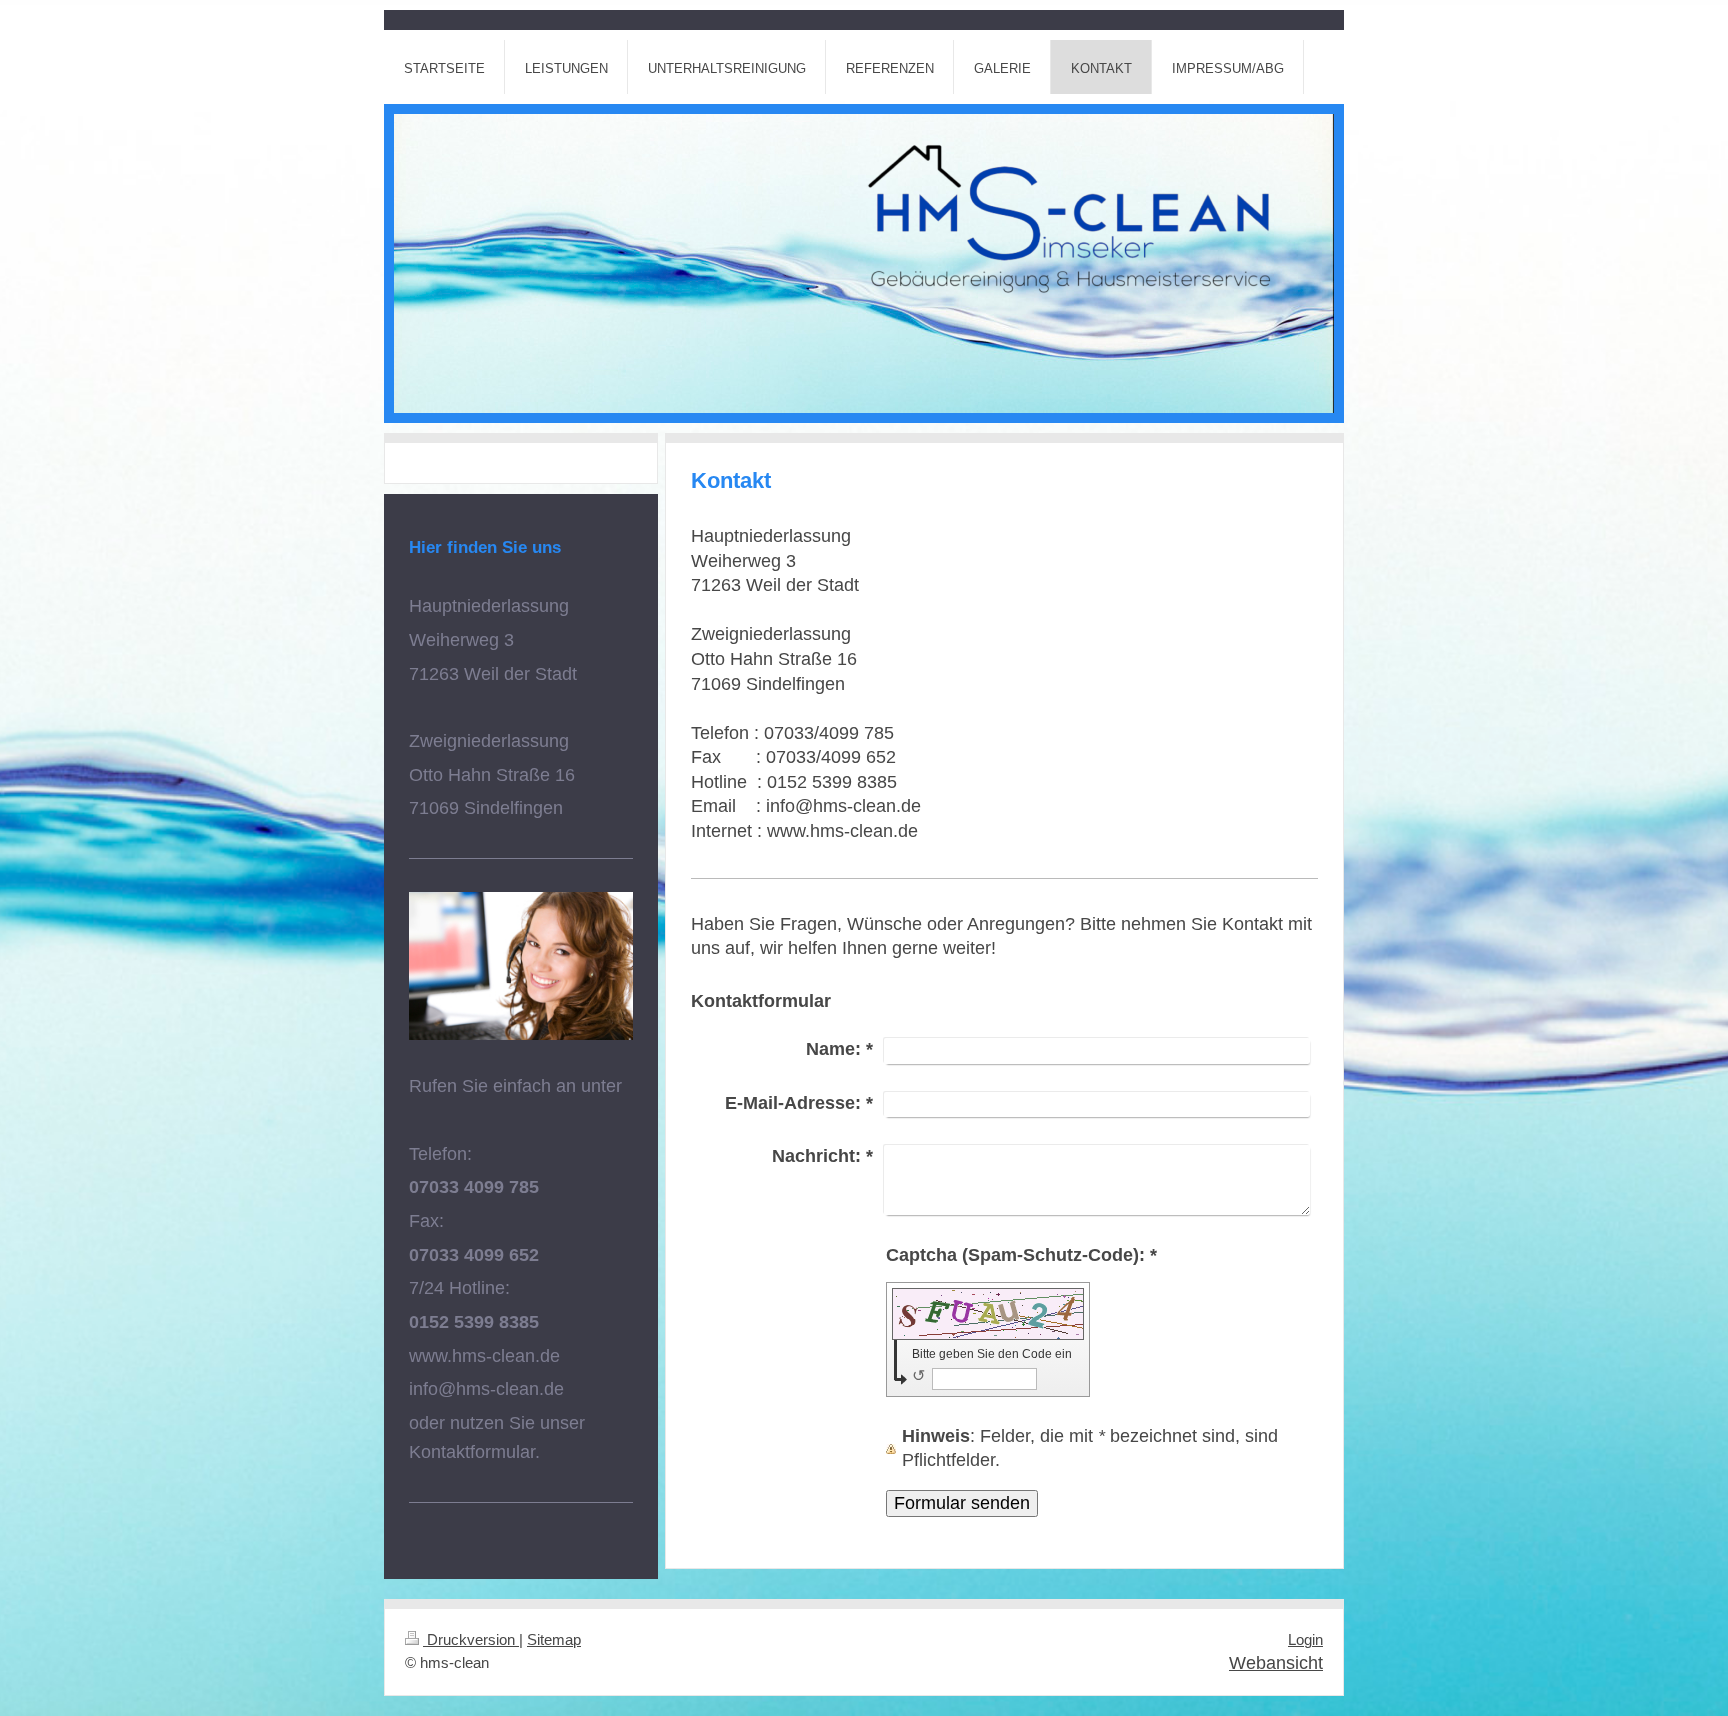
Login (1305, 1640)
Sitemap (554, 1640)
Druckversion (471, 1640)
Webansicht (1276, 1663)
